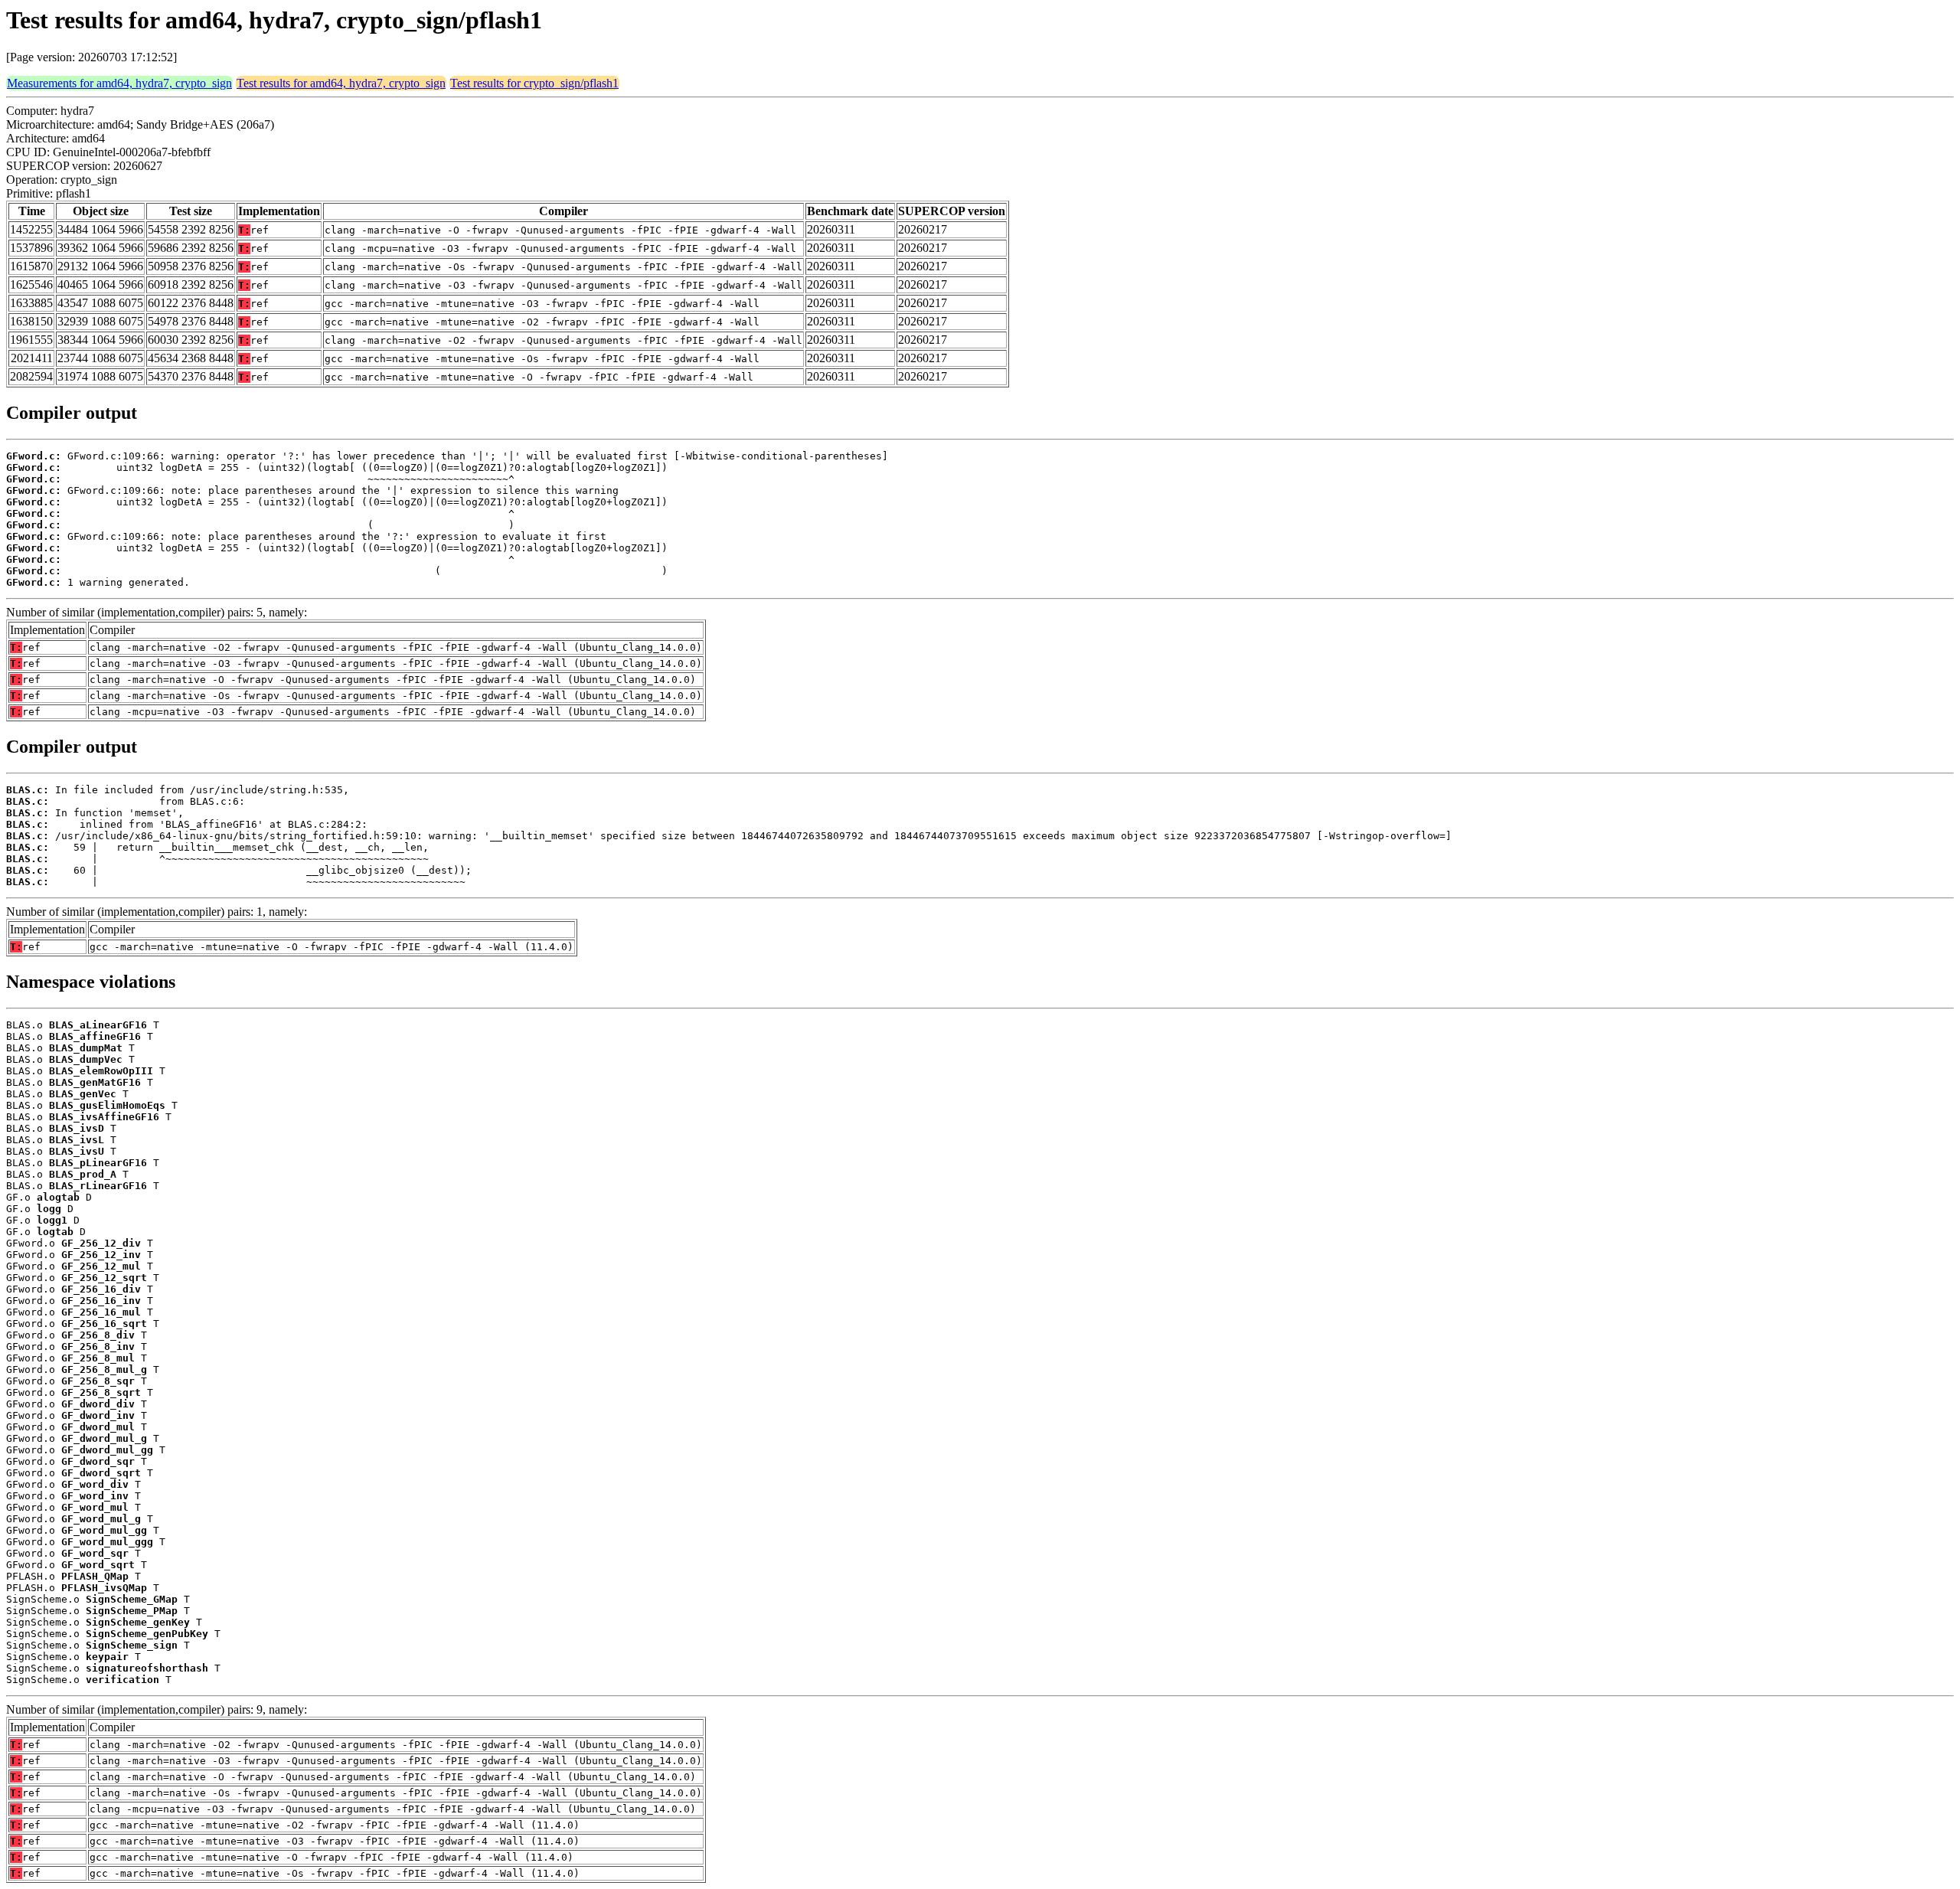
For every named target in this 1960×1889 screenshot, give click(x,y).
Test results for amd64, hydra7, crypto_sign (341, 83)
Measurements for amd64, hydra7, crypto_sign (119, 83)
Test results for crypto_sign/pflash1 (534, 83)
